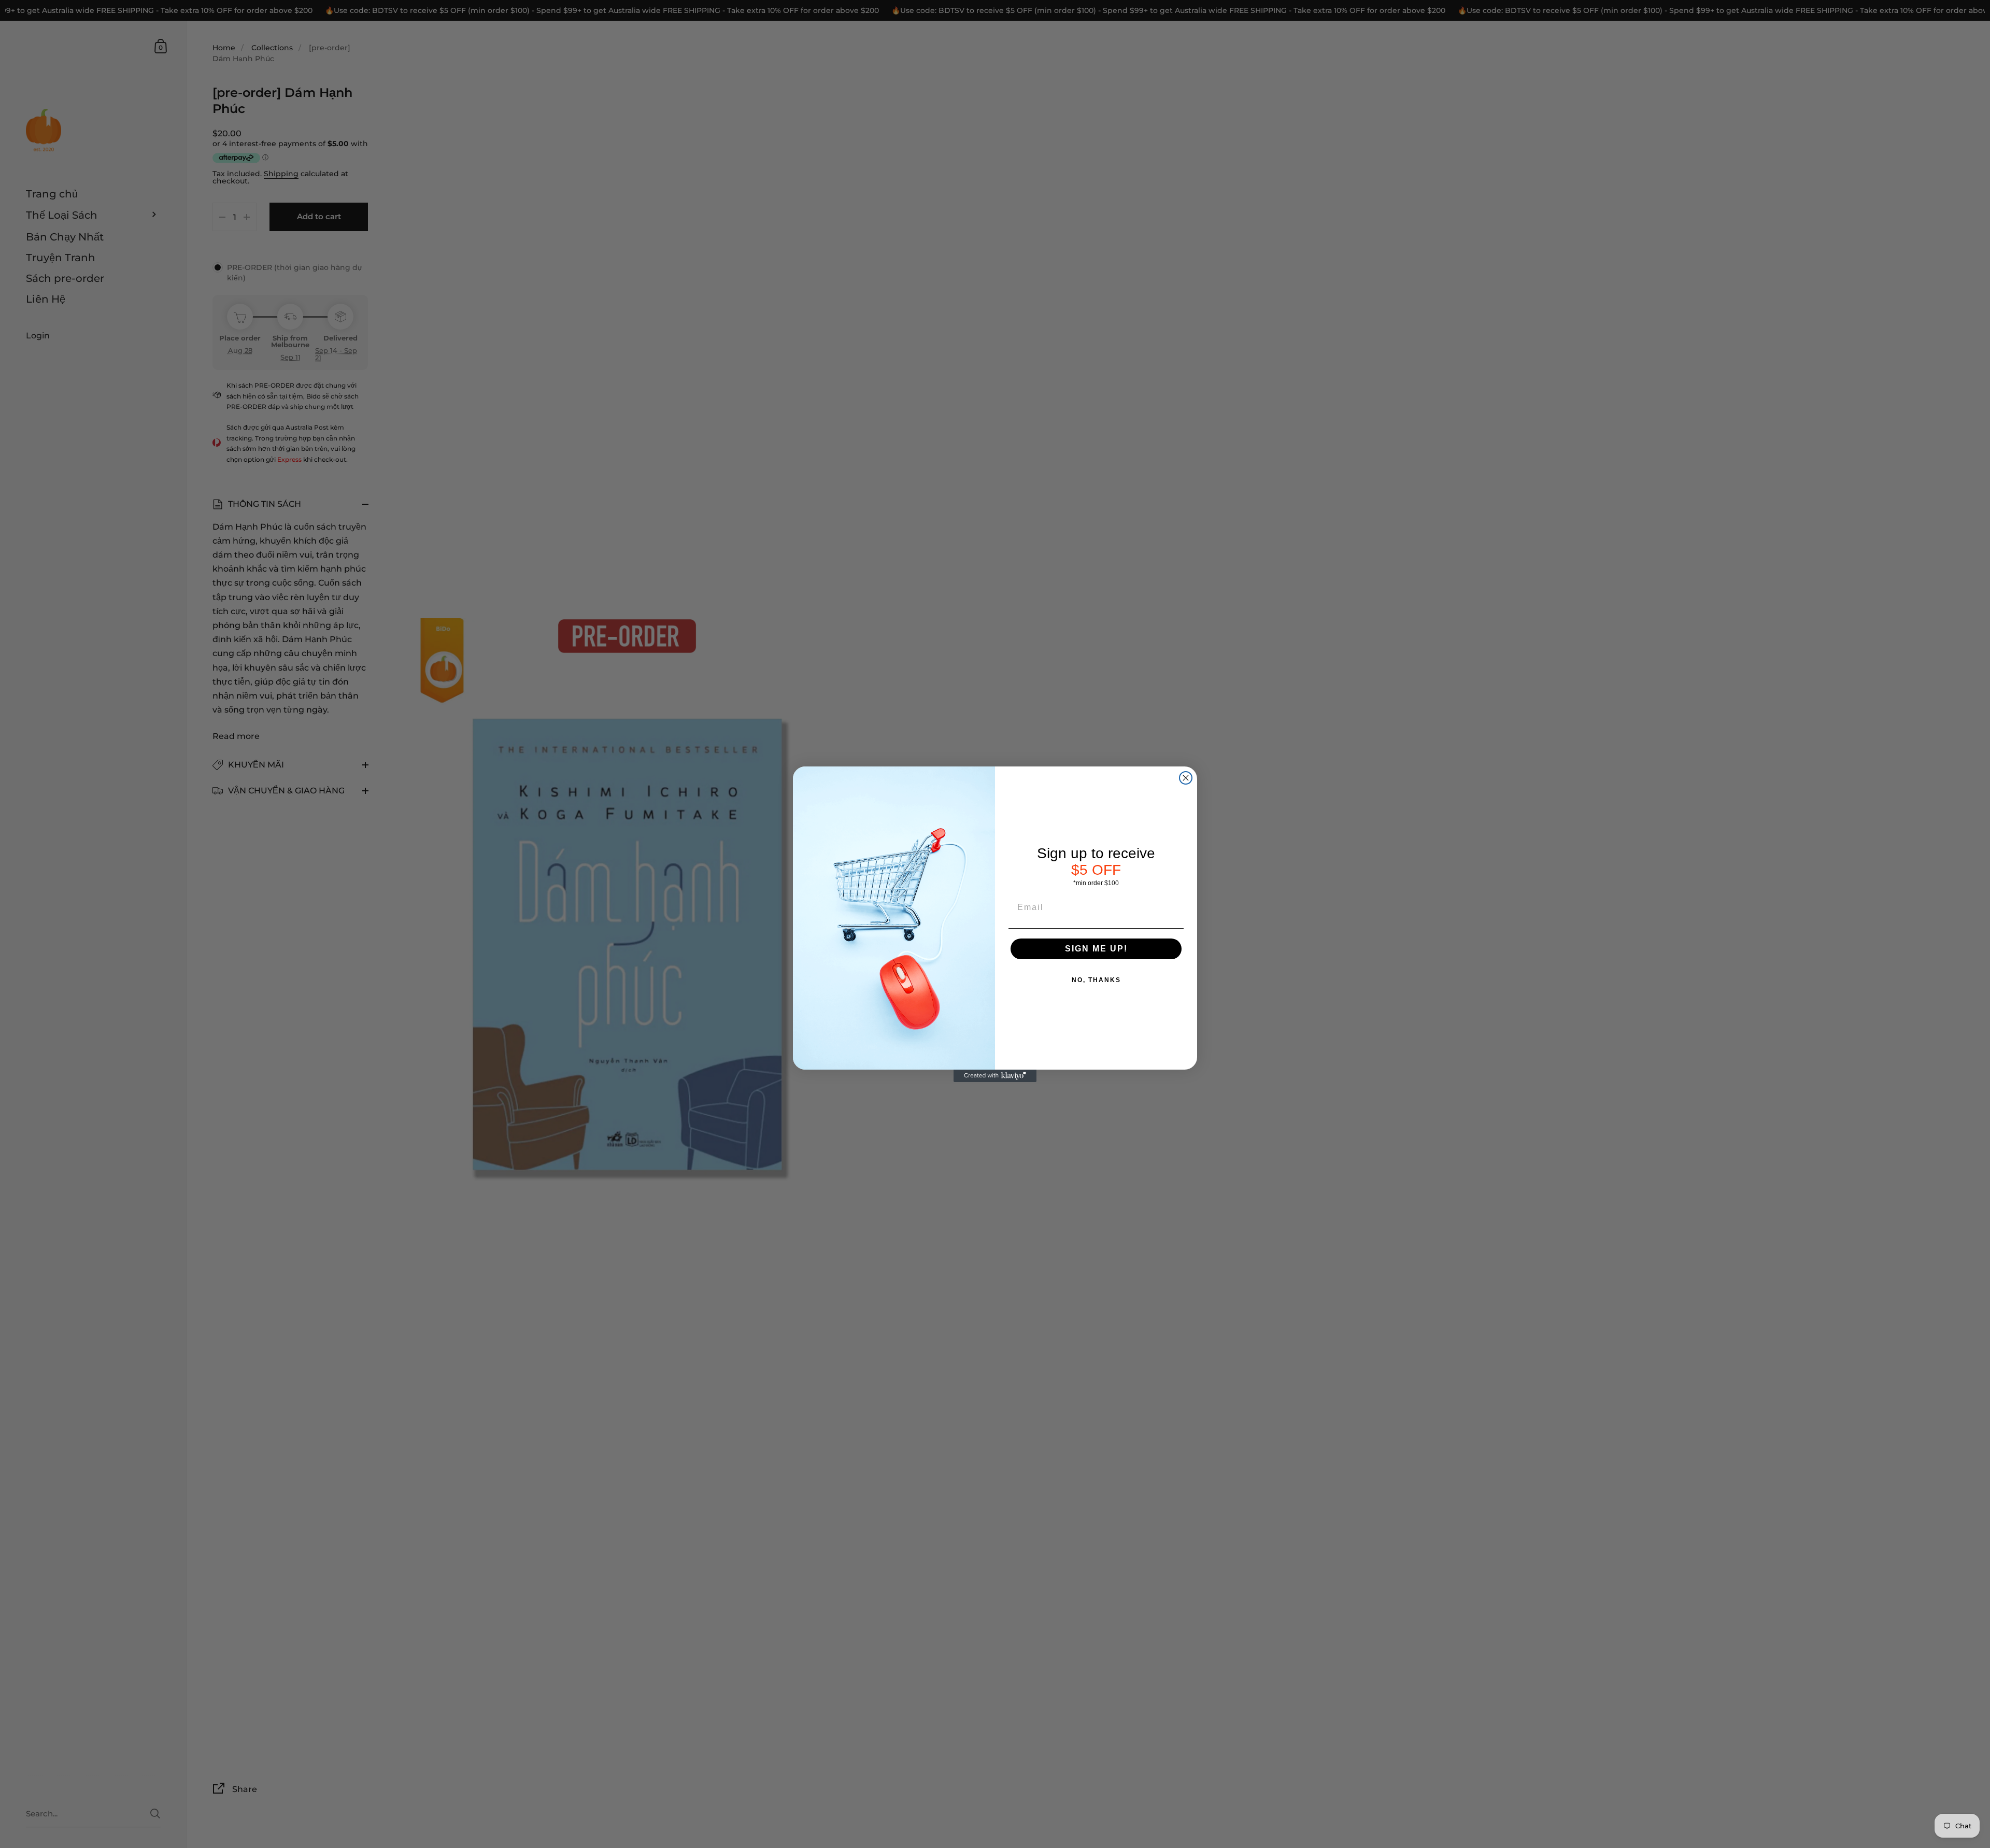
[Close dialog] (1186, 778)
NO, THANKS (1096, 980)
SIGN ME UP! (1096, 949)
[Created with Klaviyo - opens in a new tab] (995, 1076)
